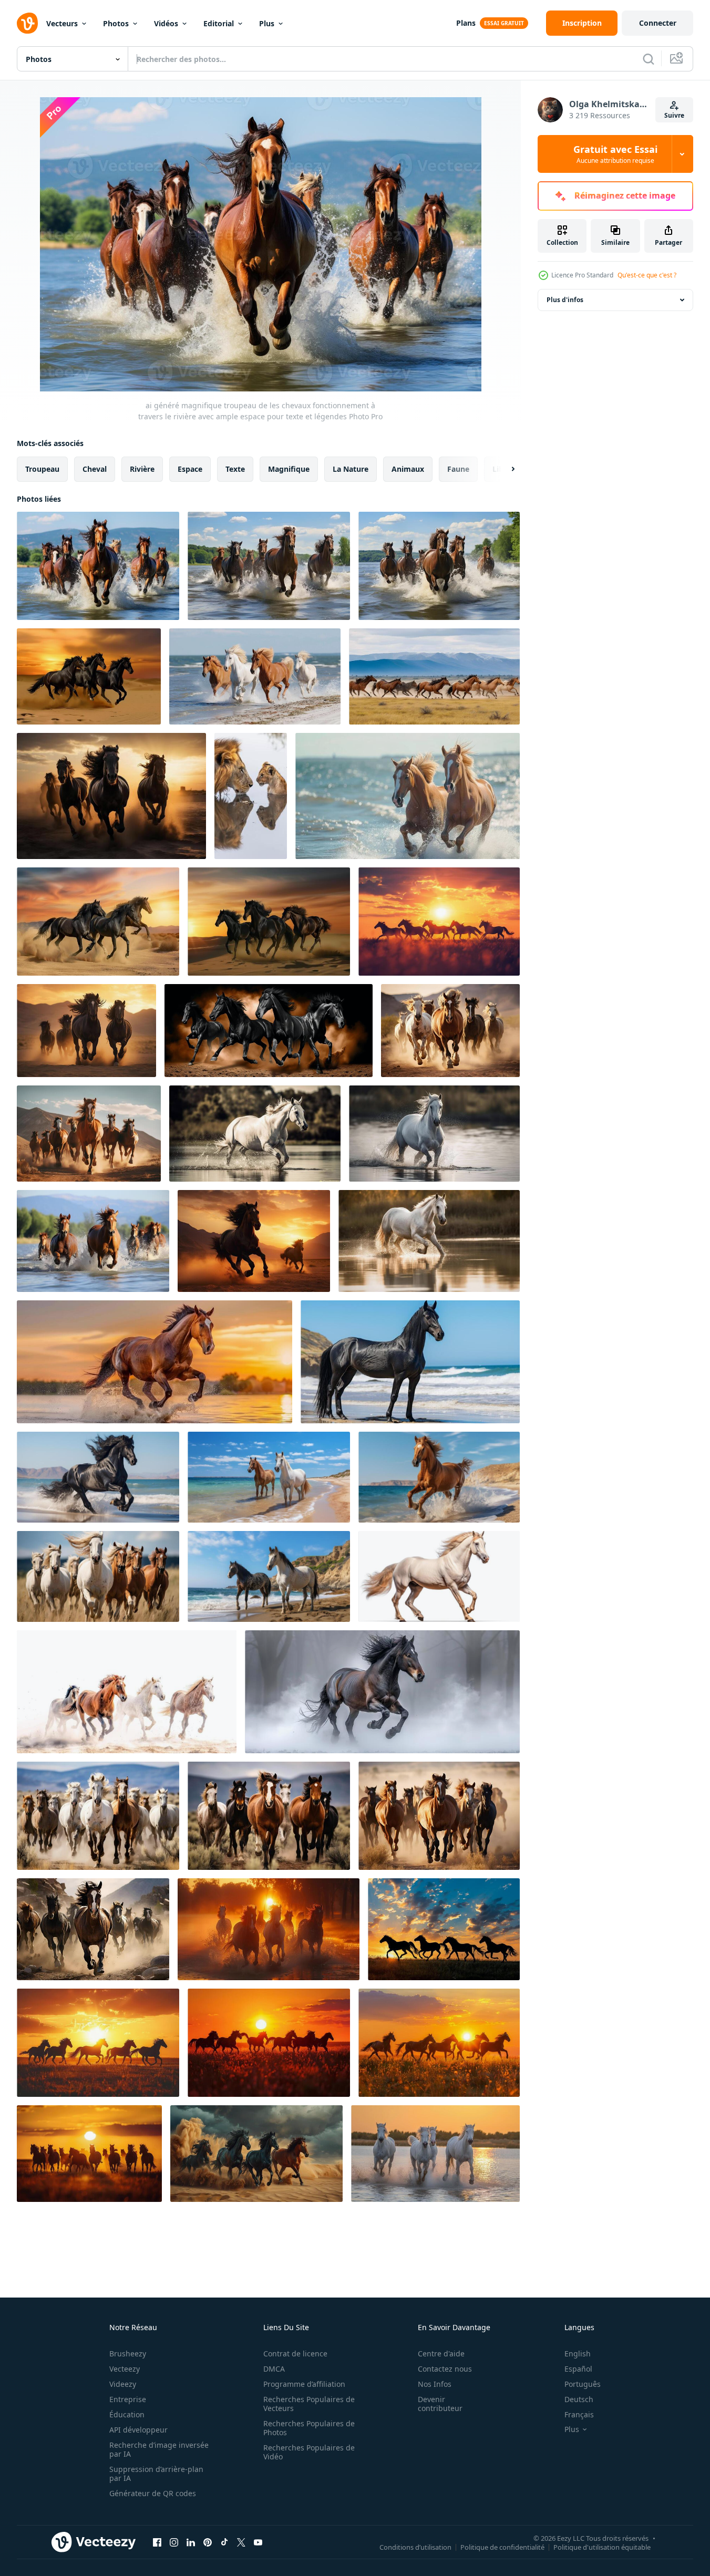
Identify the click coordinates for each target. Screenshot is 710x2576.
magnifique (289, 469)
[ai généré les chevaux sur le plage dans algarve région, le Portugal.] (269, 1576)
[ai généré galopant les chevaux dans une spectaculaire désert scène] (256, 2154)
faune (458, 469)
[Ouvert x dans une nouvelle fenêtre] (241, 2542)
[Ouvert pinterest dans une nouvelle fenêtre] (208, 2542)
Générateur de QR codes (153, 2493)
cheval (95, 469)
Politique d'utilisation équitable (602, 2547)
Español (578, 2369)
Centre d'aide (441, 2353)
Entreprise (128, 2399)
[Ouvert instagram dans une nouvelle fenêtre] (174, 2542)
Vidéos (166, 23)
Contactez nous (445, 2369)
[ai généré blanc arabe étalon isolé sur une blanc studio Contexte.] (439, 1576)
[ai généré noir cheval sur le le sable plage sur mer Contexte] (410, 1362)
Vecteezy (125, 2369)
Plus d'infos (565, 300)
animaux (408, 469)
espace (190, 469)
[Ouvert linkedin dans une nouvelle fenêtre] (191, 2542)
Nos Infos (435, 2384)
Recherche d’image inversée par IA (159, 2449)
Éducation (127, 2414)
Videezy (123, 2384)
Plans (466, 23)
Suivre (674, 115)
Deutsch (579, 2399)
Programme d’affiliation (304, 2384)
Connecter (658, 23)
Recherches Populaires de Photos (309, 2428)
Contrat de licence (295, 2353)
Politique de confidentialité (502, 2547)
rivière (142, 469)
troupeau (42, 469)
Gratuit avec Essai (615, 154)
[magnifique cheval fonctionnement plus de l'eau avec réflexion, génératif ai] (255, 1134)
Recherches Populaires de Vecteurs (309, 2404)
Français (579, 2414)
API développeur (138, 2430)
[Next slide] (504, 469)
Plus (267, 23)
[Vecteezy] (27, 23)
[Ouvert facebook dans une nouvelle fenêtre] (157, 2542)
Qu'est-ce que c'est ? (647, 275)
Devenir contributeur (440, 2404)
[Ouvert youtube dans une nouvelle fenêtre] (258, 2542)
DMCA (274, 2369)
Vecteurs (62, 23)
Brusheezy (128, 2353)
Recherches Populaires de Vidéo (309, 2452)
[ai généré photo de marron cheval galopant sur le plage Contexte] (439, 1477)
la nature (351, 469)
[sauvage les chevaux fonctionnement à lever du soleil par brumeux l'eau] (269, 1929)
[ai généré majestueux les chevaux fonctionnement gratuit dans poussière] (127, 1692)
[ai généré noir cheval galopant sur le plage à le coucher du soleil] (98, 1477)
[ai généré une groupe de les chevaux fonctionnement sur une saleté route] (98, 1816)
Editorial (219, 23)
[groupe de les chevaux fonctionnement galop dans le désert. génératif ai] (450, 1031)
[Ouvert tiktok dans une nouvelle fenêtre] (224, 2542)
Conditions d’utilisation (415, 2547)
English (578, 2353)
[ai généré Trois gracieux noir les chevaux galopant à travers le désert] (89, 676)
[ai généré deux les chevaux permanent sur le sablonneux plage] (269, 1477)
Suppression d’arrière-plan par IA (156, 2474)
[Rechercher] (649, 59)
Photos (116, 23)
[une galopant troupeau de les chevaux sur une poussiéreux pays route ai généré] (93, 1929)
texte (235, 469)
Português (583, 2384)
